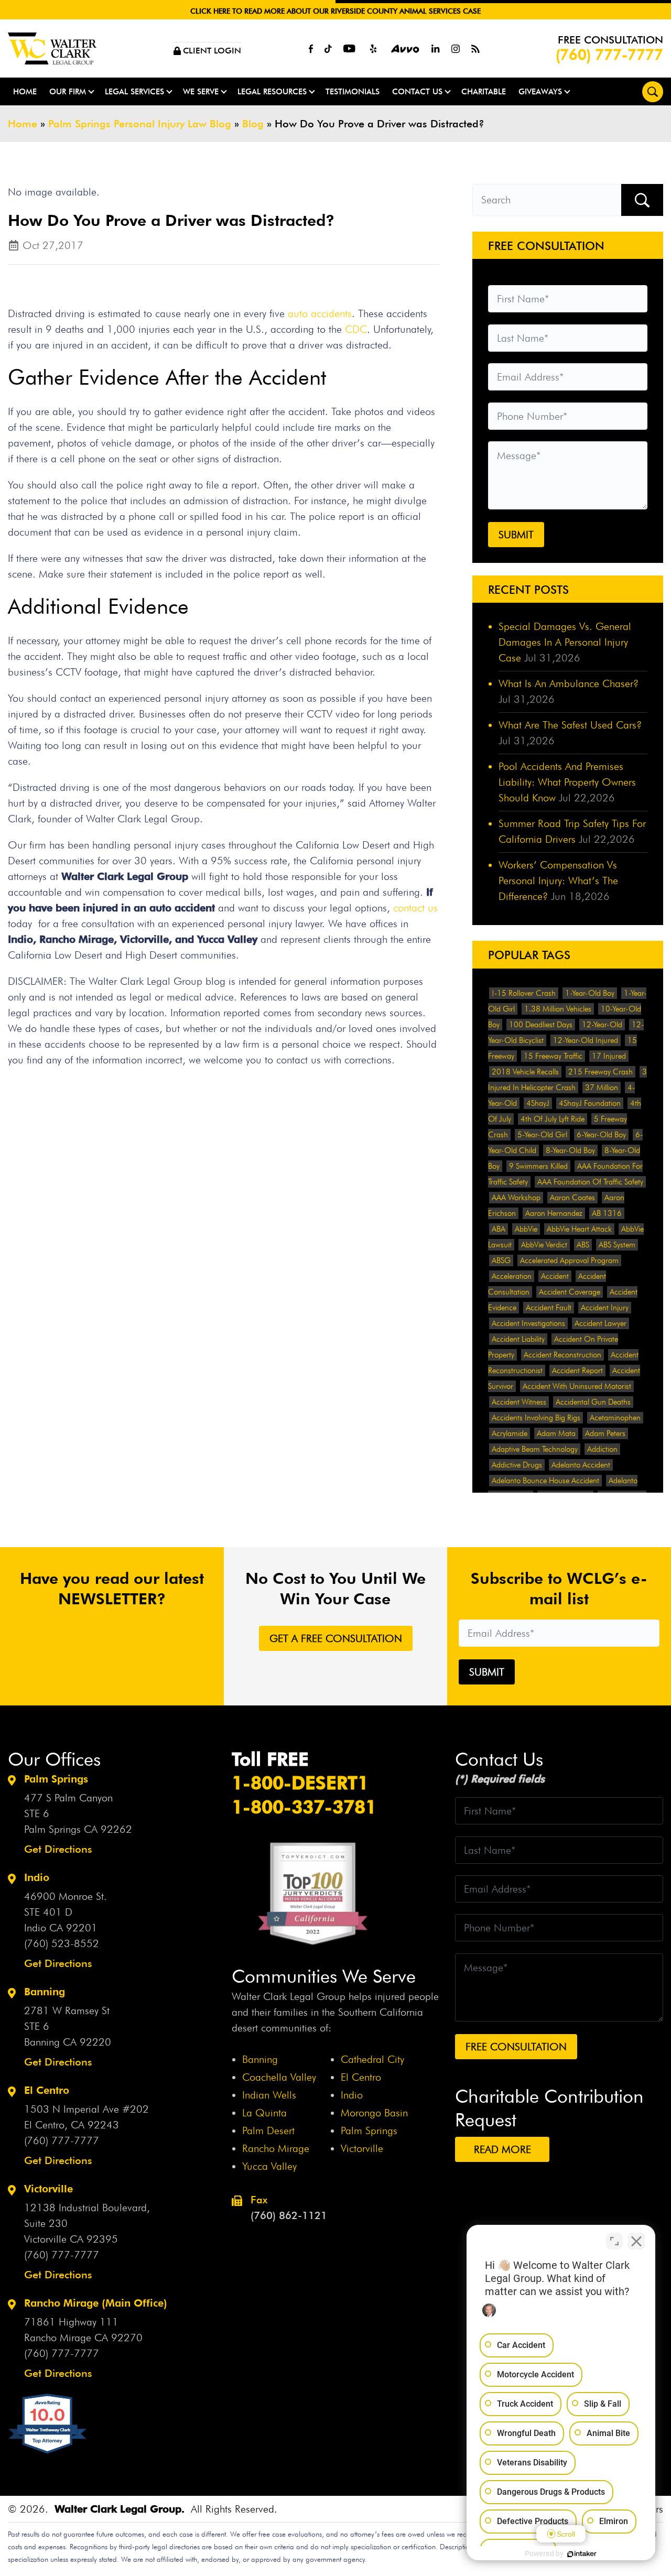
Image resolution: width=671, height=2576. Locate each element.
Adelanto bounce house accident (545, 1481)
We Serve (201, 91)
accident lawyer (600, 1323)
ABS (583, 1245)
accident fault (549, 1308)
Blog (253, 124)
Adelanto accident (581, 1465)
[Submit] (642, 200)
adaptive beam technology (535, 1449)
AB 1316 (607, 1213)
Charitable (484, 91)
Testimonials (353, 91)
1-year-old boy (590, 993)
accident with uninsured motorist (577, 1386)
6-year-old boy (601, 1135)
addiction (602, 1449)
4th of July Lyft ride (553, 1119)
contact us (415, 908)
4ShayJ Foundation (590, 1103)
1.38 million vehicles (558, 1009)
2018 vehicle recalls (525, 1072)
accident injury (605, 1308)
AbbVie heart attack (579, 1229)
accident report (577, 1371)
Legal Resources (272, 91)
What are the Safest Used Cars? (570, 725)
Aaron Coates (572, 1198)
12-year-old (602, 1025)
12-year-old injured (586, 1040)
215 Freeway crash (600, 1072)
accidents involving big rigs (536, 1418)
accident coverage (570, 1292)
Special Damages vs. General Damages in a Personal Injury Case (565, 642)
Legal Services (134, 91)
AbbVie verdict (544, 1245)
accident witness (519, 1402)
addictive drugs (517, 1465)
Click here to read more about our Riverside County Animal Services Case (335, 11)
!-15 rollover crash (524, 993)
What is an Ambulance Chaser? (569, 683)
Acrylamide (510, 1433)
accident (555, 1276)
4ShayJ (538, 1103)
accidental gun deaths (593, 1402)
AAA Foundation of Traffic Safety (590, 1182)
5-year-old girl (542, 1135)
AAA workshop (516, 1198)
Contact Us (417, 91)
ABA (499, 1229)
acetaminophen (615, 1418)
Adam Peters (605, 1433)
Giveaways (540, 91)
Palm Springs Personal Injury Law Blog (140, 124)
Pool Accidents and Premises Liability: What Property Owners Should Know (567, 782)
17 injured (609, 1056)
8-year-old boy (570, 1150)
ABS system (617, 1245)
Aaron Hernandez (554, 1213)
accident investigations (528, 1323)
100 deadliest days (541, 1025)
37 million (602, 1088)
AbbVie (526, 1229)
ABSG (501, 1260)
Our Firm (68, 91)
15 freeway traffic (553, 1056)
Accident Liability (518, 1339)
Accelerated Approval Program (569, 1260)
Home (25, 91)
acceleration (512, 1276)
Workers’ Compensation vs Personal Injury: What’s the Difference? (558, 881)
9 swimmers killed (538, 1166)
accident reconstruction (562, 1355)
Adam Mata (556, 1433)
